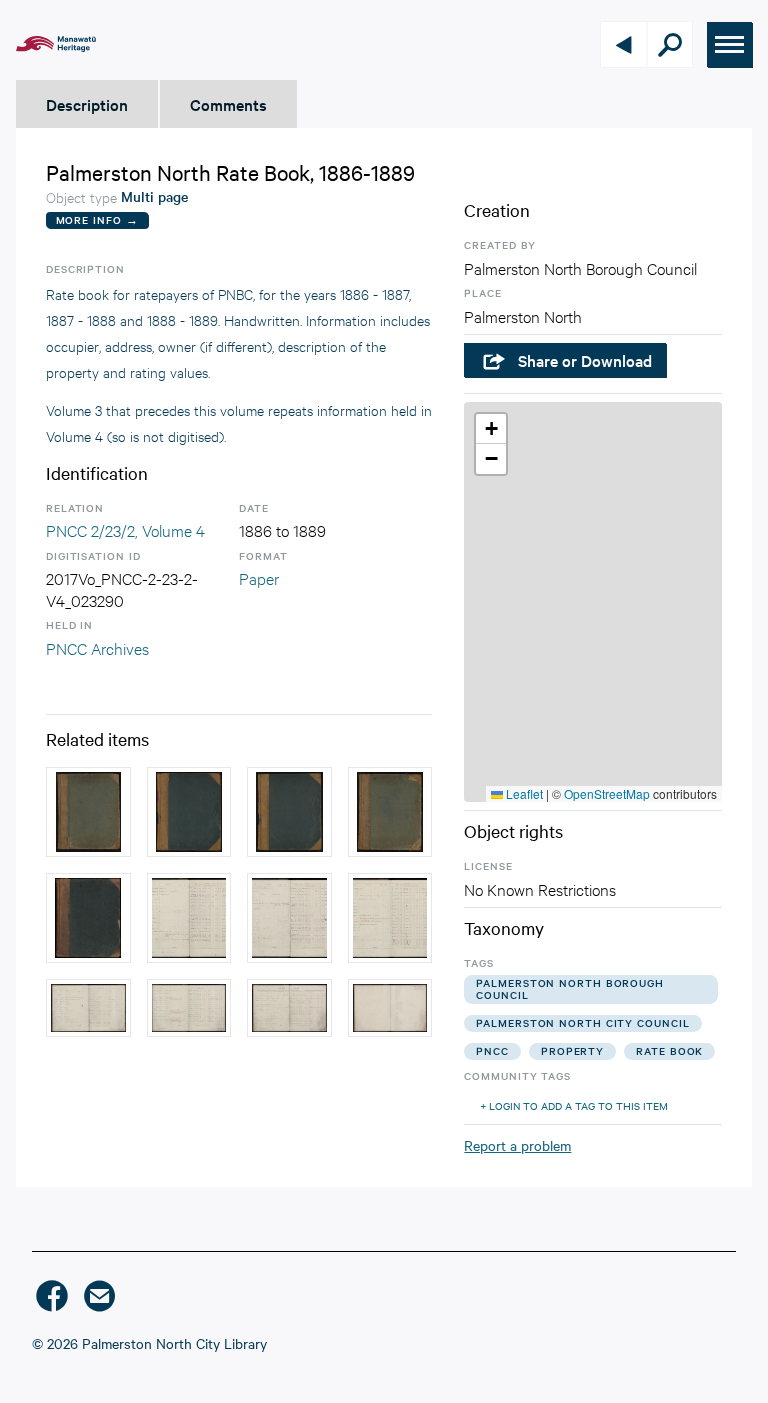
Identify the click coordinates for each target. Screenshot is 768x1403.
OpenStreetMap (607, 793)
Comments (228, 104)
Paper (259, 577)
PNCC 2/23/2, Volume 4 (125, 529)
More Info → (97, 219)
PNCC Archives (97, 647)
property (572, 1050)
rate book (669, 1050)
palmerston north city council (582, 1022)
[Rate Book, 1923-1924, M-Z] (88, 812)
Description (87, 104)
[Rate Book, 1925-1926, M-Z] (289, 812)
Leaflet (523, 793)
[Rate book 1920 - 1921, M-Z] (88, 918)
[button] (491, 429)
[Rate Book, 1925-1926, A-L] (189, 812)
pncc (492, 1050)
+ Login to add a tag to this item (574, 1105)
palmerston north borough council (570, 988)
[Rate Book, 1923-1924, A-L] (390, 812)
